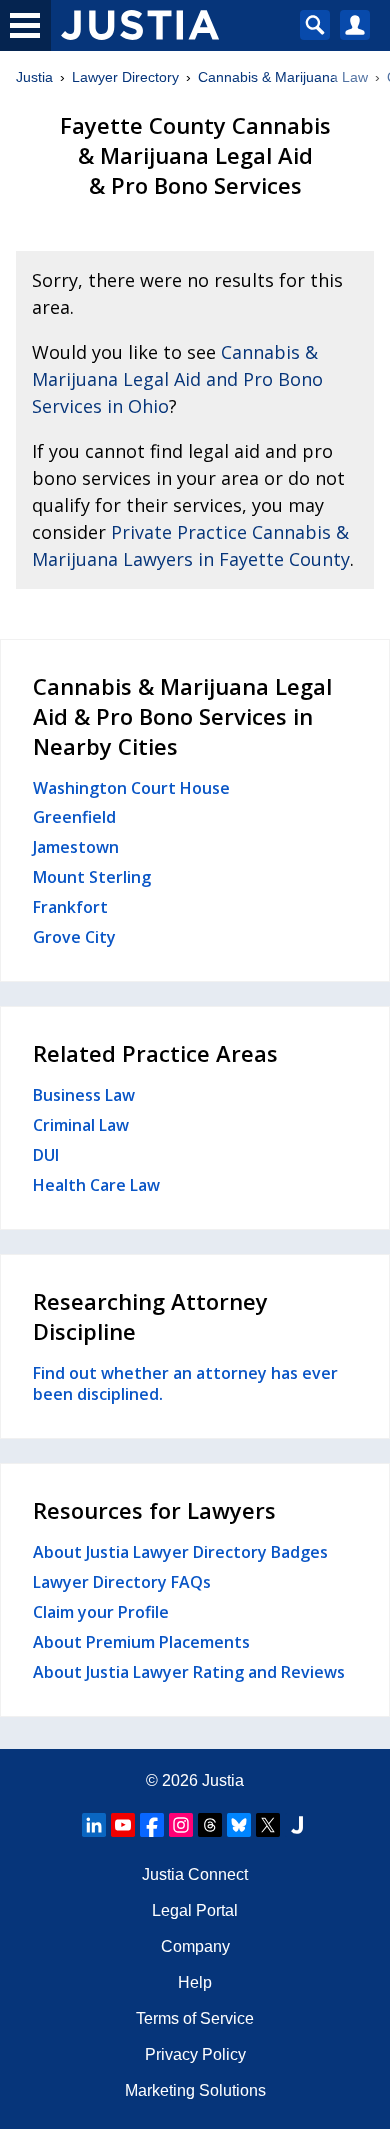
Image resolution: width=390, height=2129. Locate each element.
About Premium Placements (141, 1642)
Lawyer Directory (125, 77)
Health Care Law (96, 1185)
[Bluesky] (239, 1825)
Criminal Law (81, 1125)
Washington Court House (131, 788)
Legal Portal (195, 1910)
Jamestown (76, 847)
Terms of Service (195, 2018)
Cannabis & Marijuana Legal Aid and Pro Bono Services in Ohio (177, 379)
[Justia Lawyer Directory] (297, 1825)
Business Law (84, 1095)
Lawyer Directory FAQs (122, 1582)
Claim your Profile (101, 1612)
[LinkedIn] (94, 1825)
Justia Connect (195, 1874)
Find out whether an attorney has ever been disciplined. (185, 1384)
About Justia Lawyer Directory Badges (180, 1552)
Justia (34, 77)
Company (195, 1946)
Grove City (74, 937)
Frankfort (70, 907)
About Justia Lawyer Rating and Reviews (189, 1672)
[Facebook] (152, 1825)
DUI (46, 1155)
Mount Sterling (92, 877)
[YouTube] (123, 1825)
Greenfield (74, 817)
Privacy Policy (195, 2054)
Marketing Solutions (195, 2090)
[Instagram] (181, 1825)
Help (195, 1982)
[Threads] (210, 1825)
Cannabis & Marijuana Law (283, 77)
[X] (268, 1825)
